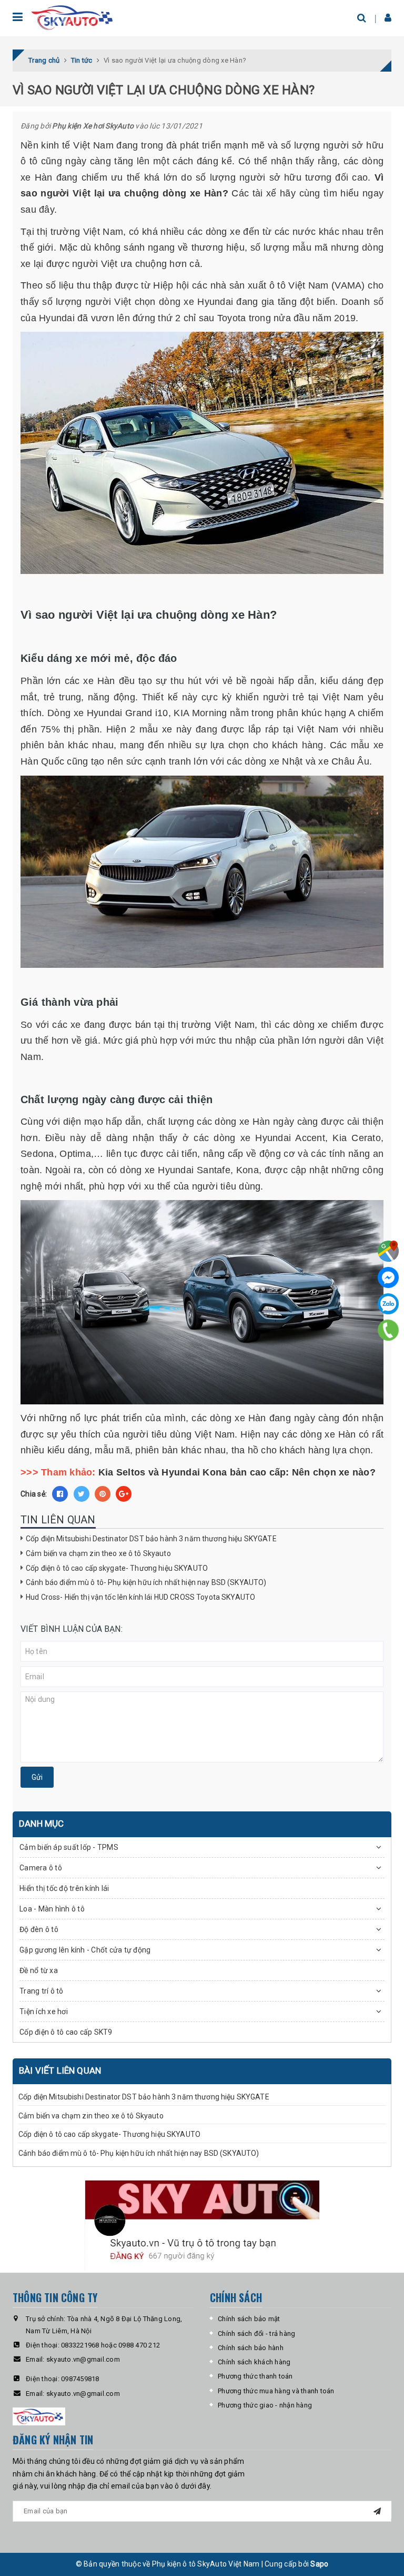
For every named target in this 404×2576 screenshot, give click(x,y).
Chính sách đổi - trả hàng (256, 2334)
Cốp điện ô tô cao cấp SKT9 (66, 2032)
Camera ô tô (41, 1868)
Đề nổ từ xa (39, 1970)
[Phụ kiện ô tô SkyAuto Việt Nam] (73, 18)
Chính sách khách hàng (254, 2362)
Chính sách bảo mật (249, 2319)
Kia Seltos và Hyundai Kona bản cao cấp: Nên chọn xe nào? (237, 1472)
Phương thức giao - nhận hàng (265, 2405)
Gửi (37, 1777)
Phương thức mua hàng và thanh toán (276, 2391)
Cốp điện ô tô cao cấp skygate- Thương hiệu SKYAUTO (117, 1568)
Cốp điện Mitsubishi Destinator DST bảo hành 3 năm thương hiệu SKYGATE (151, 1539)
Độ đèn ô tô (39, 1929)
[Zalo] (388, 1304)
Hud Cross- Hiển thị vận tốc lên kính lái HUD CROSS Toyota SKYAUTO (140, 1597)
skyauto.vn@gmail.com (83, 2359)
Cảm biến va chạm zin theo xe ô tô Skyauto (98, 1553)
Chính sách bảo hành (251, 2348)
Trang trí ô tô (42, 1991)
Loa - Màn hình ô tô (52, 1909)
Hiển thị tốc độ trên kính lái (64, 1888)
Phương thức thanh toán (255, 2376)
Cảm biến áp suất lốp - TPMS (69, 1847)
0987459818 (80, 2379)
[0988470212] (388, 1330)
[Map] (388, 1251)
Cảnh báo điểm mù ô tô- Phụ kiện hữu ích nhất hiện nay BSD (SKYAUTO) (146, 1582)
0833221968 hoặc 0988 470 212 (110, 2345)
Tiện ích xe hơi (44, 2012)
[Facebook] (388, 1277)
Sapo (319, 2564)
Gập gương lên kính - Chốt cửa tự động (85, 1950)
